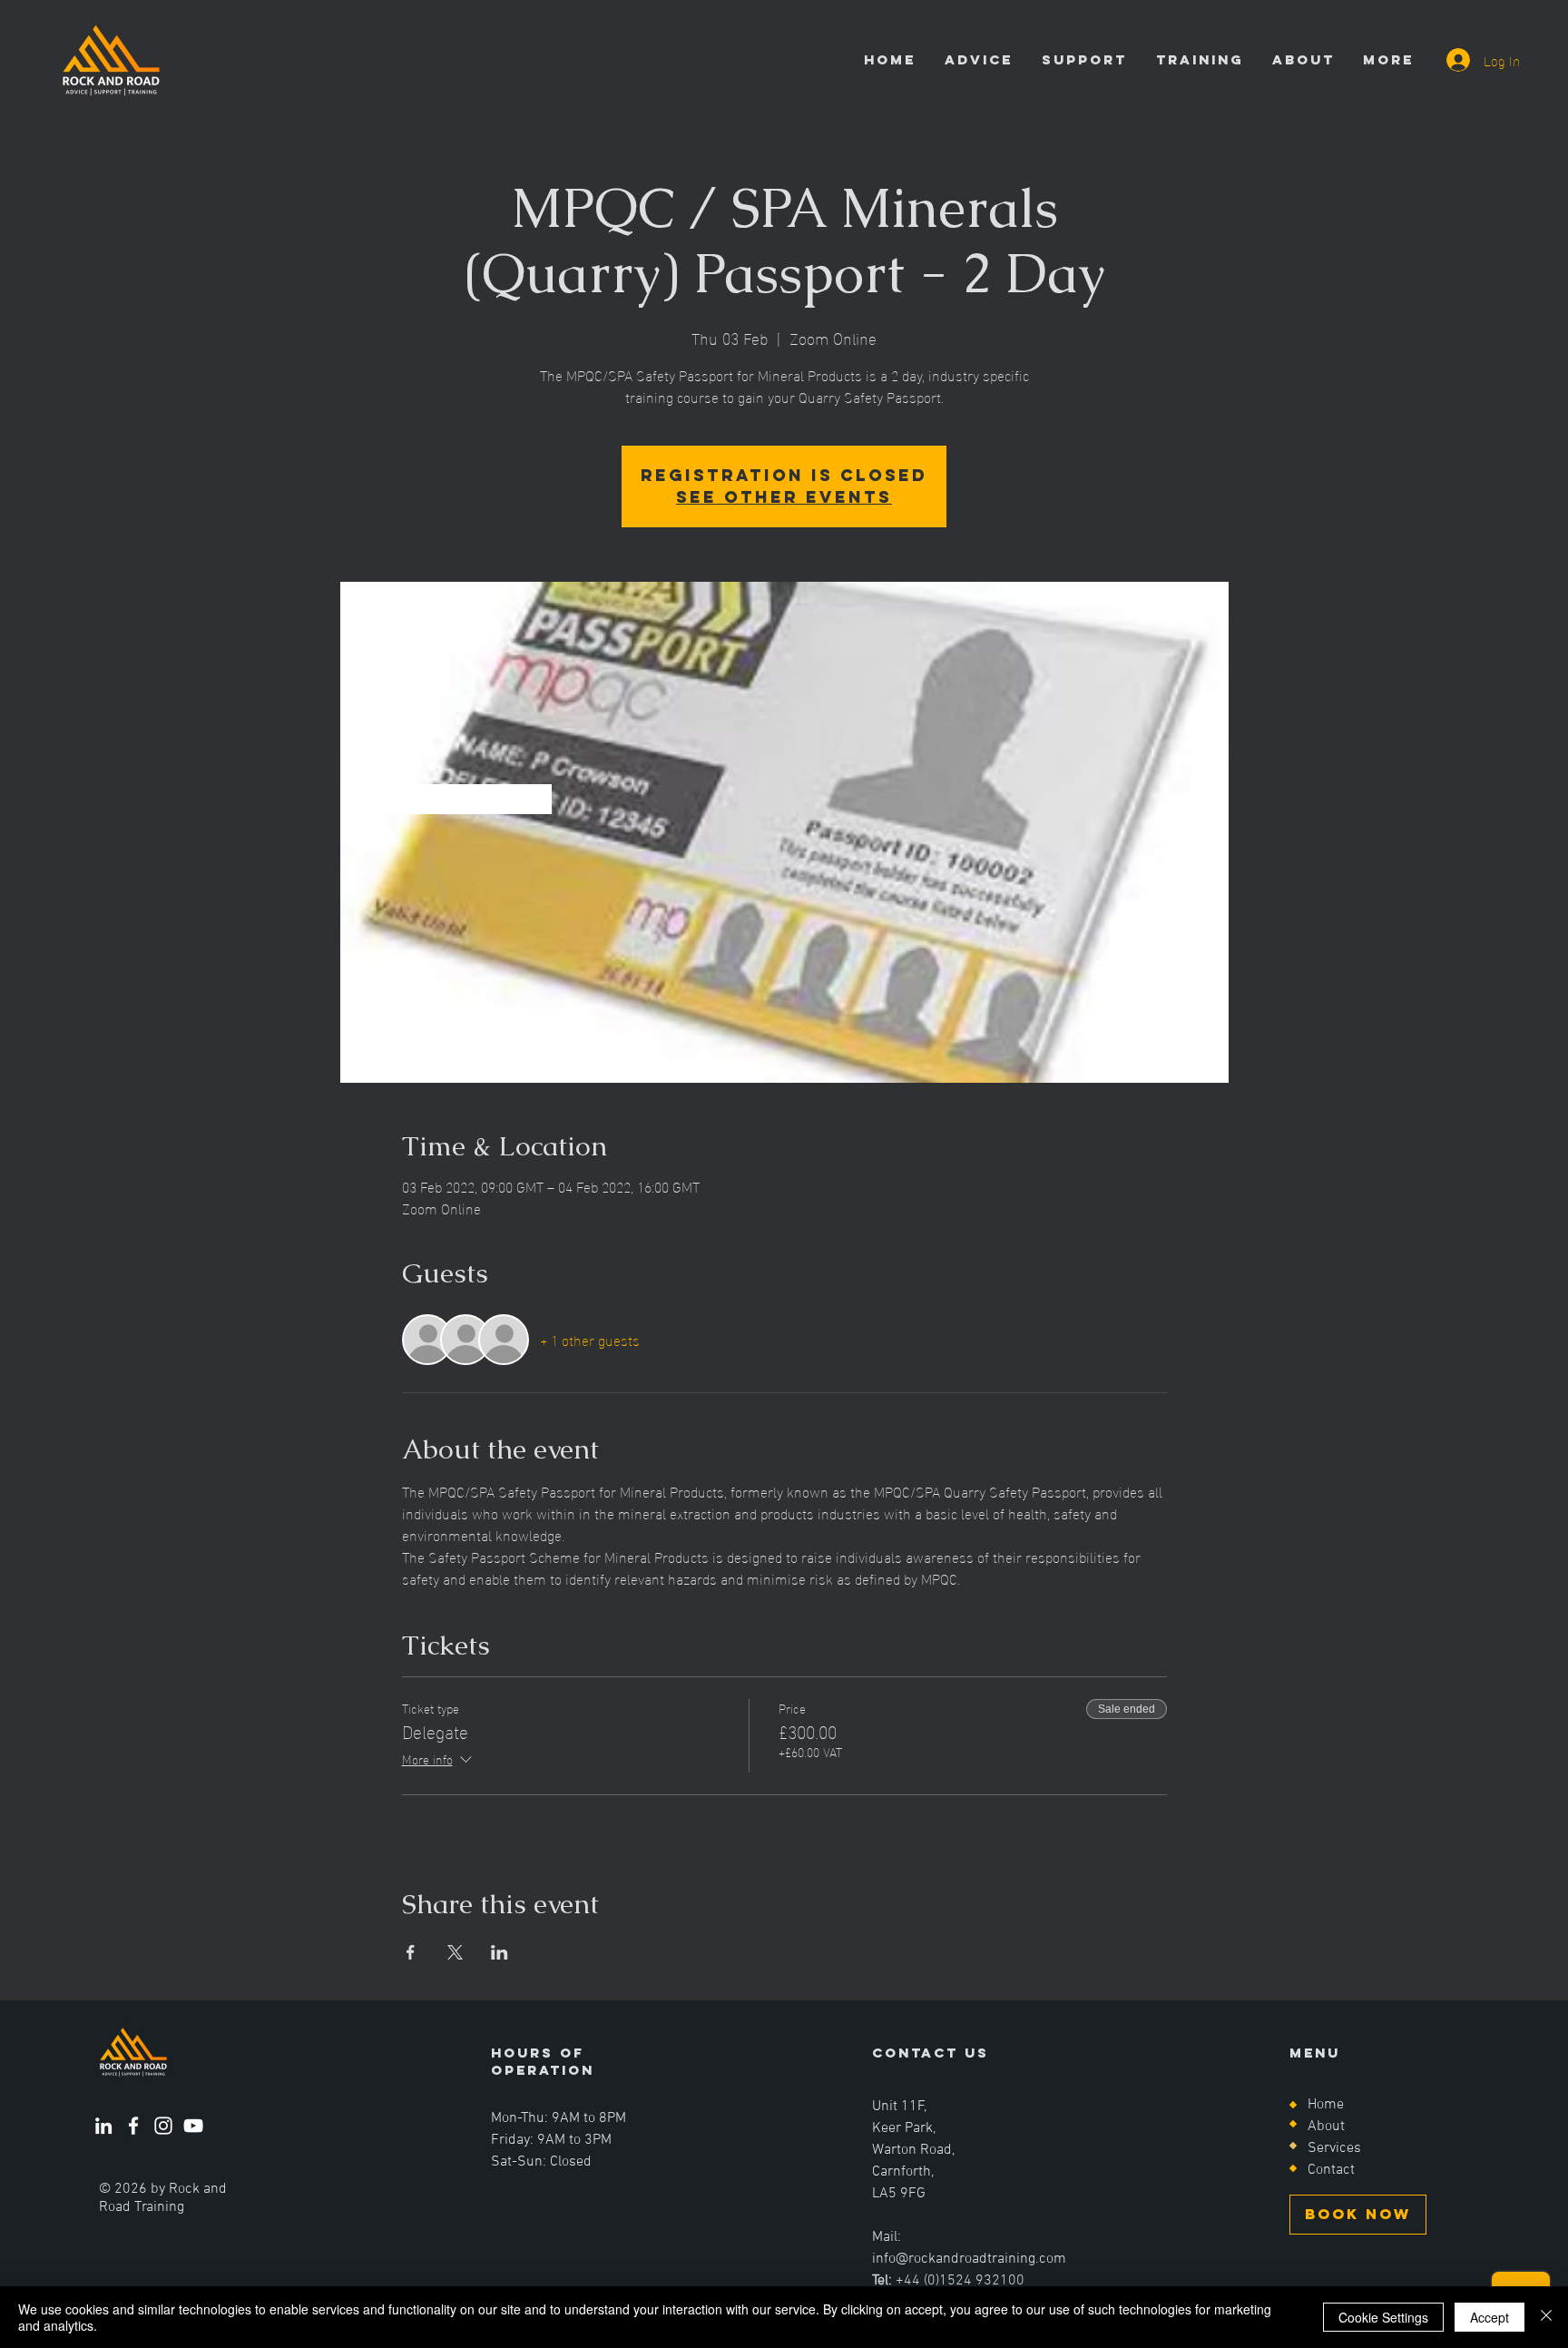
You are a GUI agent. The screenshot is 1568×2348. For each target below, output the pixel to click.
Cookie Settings (1383, 2317)
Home (1326, 2105)
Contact (1331, 2170)
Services (1334, 2148)
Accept (1490, 2317)
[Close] (1546, 2317)
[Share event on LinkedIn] (500, 1952)
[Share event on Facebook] (411, 1952)
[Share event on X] (455, 1952)
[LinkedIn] (103, 2126)
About (1326, 2127)
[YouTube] (193, 2126)
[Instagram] (163, 2126)
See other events (784, 497)
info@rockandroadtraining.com (969, 2259)
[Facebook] (133, 2126)
